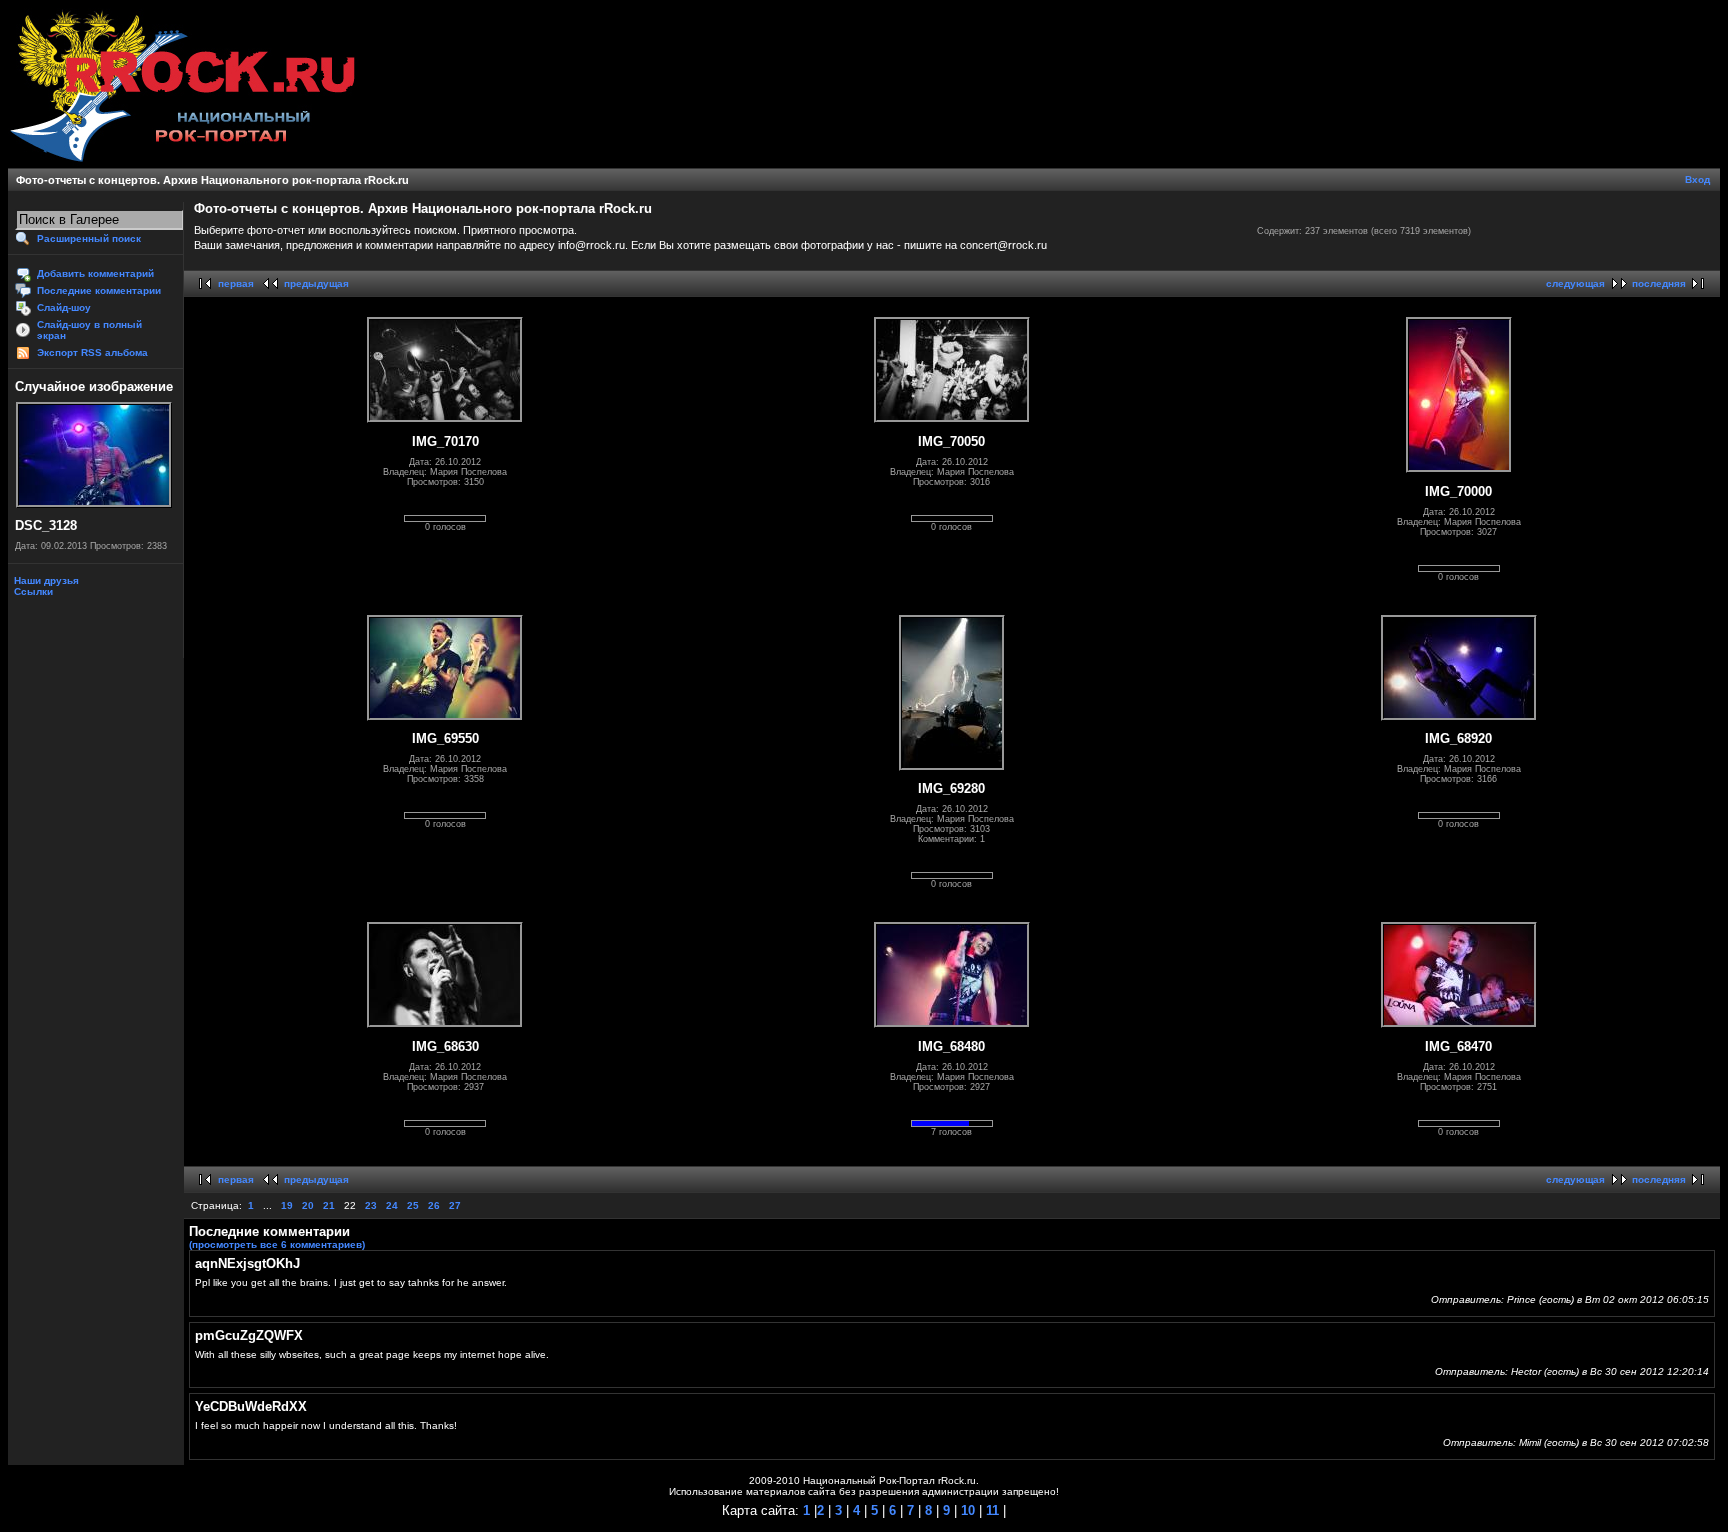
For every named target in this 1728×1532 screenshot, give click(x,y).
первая (236, 283)
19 (287, 1205)
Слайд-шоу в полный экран (89, 330)
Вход (1697, 179)
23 (371, 1205)
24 (392, 1205)
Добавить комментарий (95, 273)
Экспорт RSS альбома (92, 352)
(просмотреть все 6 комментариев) (277, 1244)
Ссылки (32, 591)
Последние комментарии (99, 290)
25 (413, 1205)
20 (308, 1205)
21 (329, 1205)
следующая (1575, 283)
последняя (1659, 283)
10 (966, 1510)
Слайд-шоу (64, 307)
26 (434, 1205)
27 (455, 1205)
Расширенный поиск (89, 238)
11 (990, 1510)
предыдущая (316, 283)
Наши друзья (45, 580)
